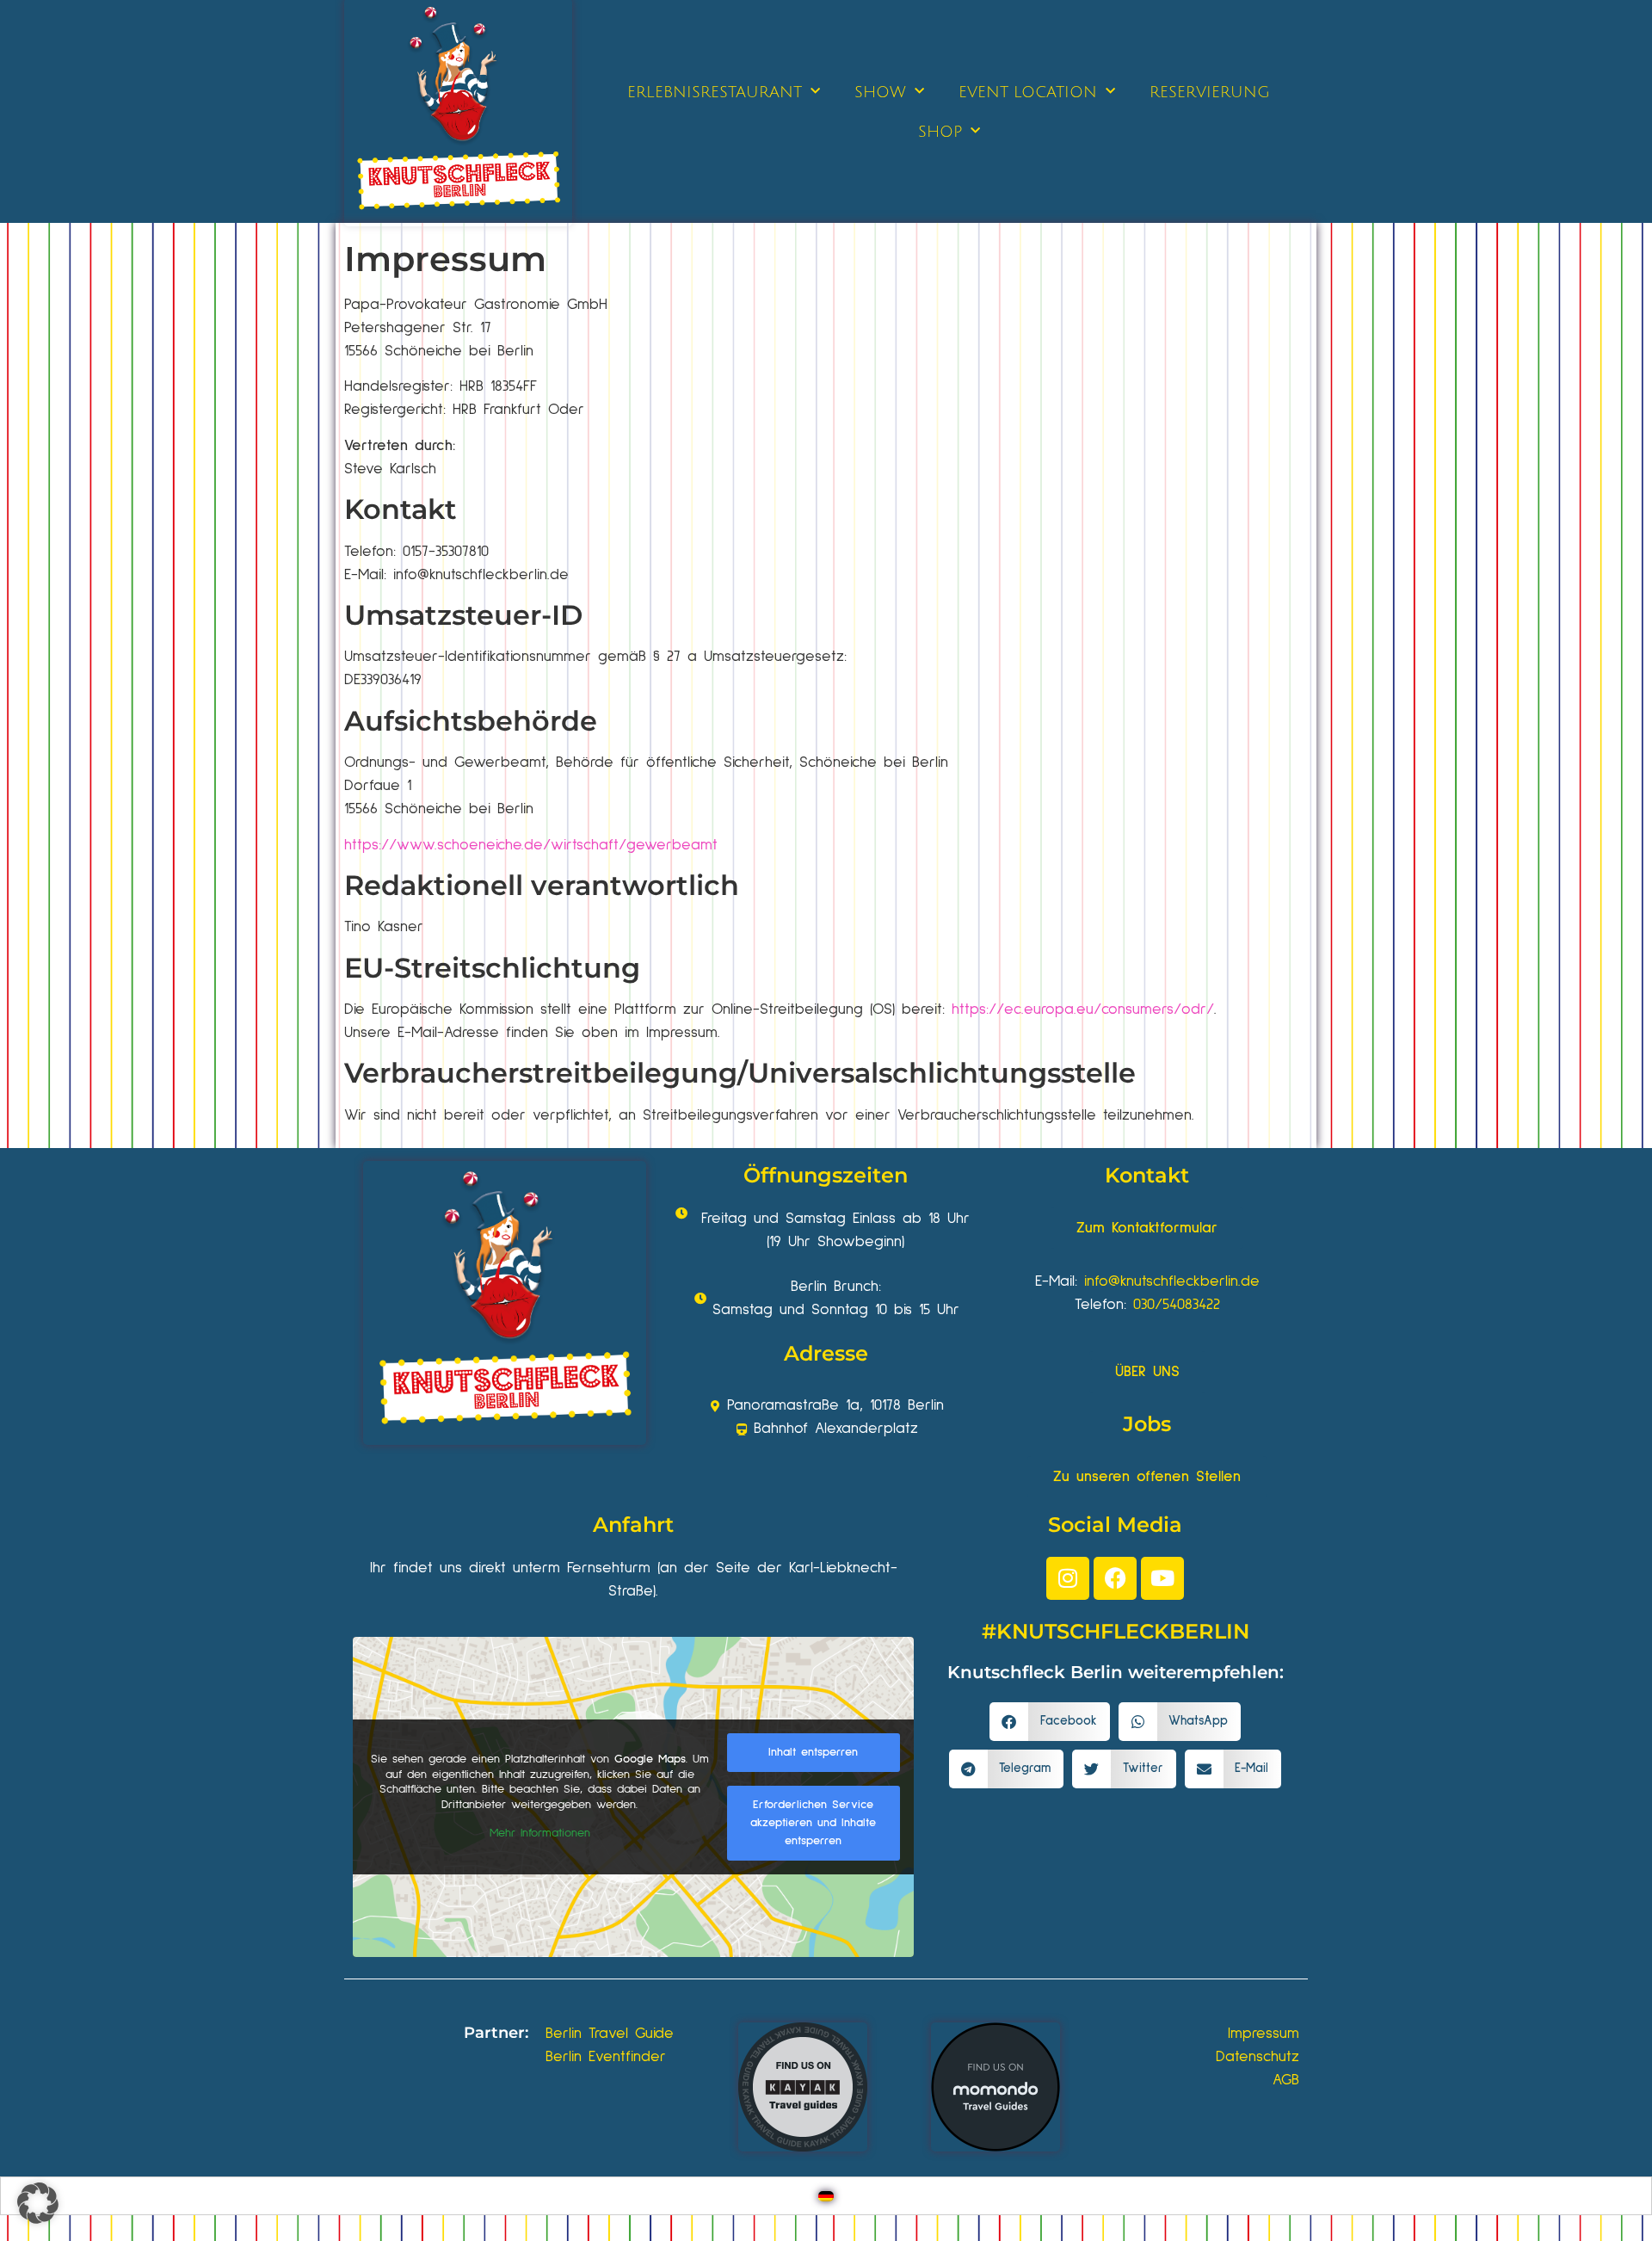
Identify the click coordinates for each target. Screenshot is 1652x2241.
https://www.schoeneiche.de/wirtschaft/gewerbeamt (531, 845)
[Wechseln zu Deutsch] (826, 2196)
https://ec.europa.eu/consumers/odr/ (1083, 1009)
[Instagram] (1068, 1578)
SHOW (880, 92)
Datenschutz (1257, 2057)
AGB (1286, 2080)
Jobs (1147, 1424)
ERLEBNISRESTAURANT (715, 92)
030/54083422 (1177, 1305)
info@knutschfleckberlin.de (1172, 1281)
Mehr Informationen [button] (540, 1833)
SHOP (940, 132)
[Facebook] (1115, 1578)
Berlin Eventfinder (606, 2057)
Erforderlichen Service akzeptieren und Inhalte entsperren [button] (813, 1823)
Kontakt (1147, 1175)
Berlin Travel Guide (610, 2034)
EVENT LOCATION (1028, 92)
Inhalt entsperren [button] (813, 1752)
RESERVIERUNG (1210, 92)
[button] (1050, 1722)
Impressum (1264, 2034)
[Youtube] (1162, 1578)
